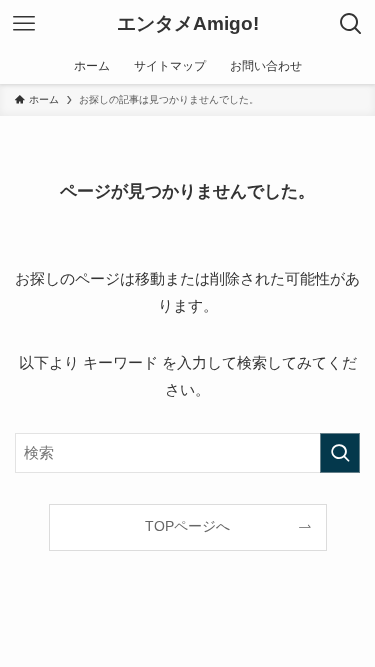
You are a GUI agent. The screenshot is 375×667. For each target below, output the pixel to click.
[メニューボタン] (24, 24)
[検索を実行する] (340, 453)
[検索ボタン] (351, 24)
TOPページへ (187, 526)
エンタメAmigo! (188, 24)
